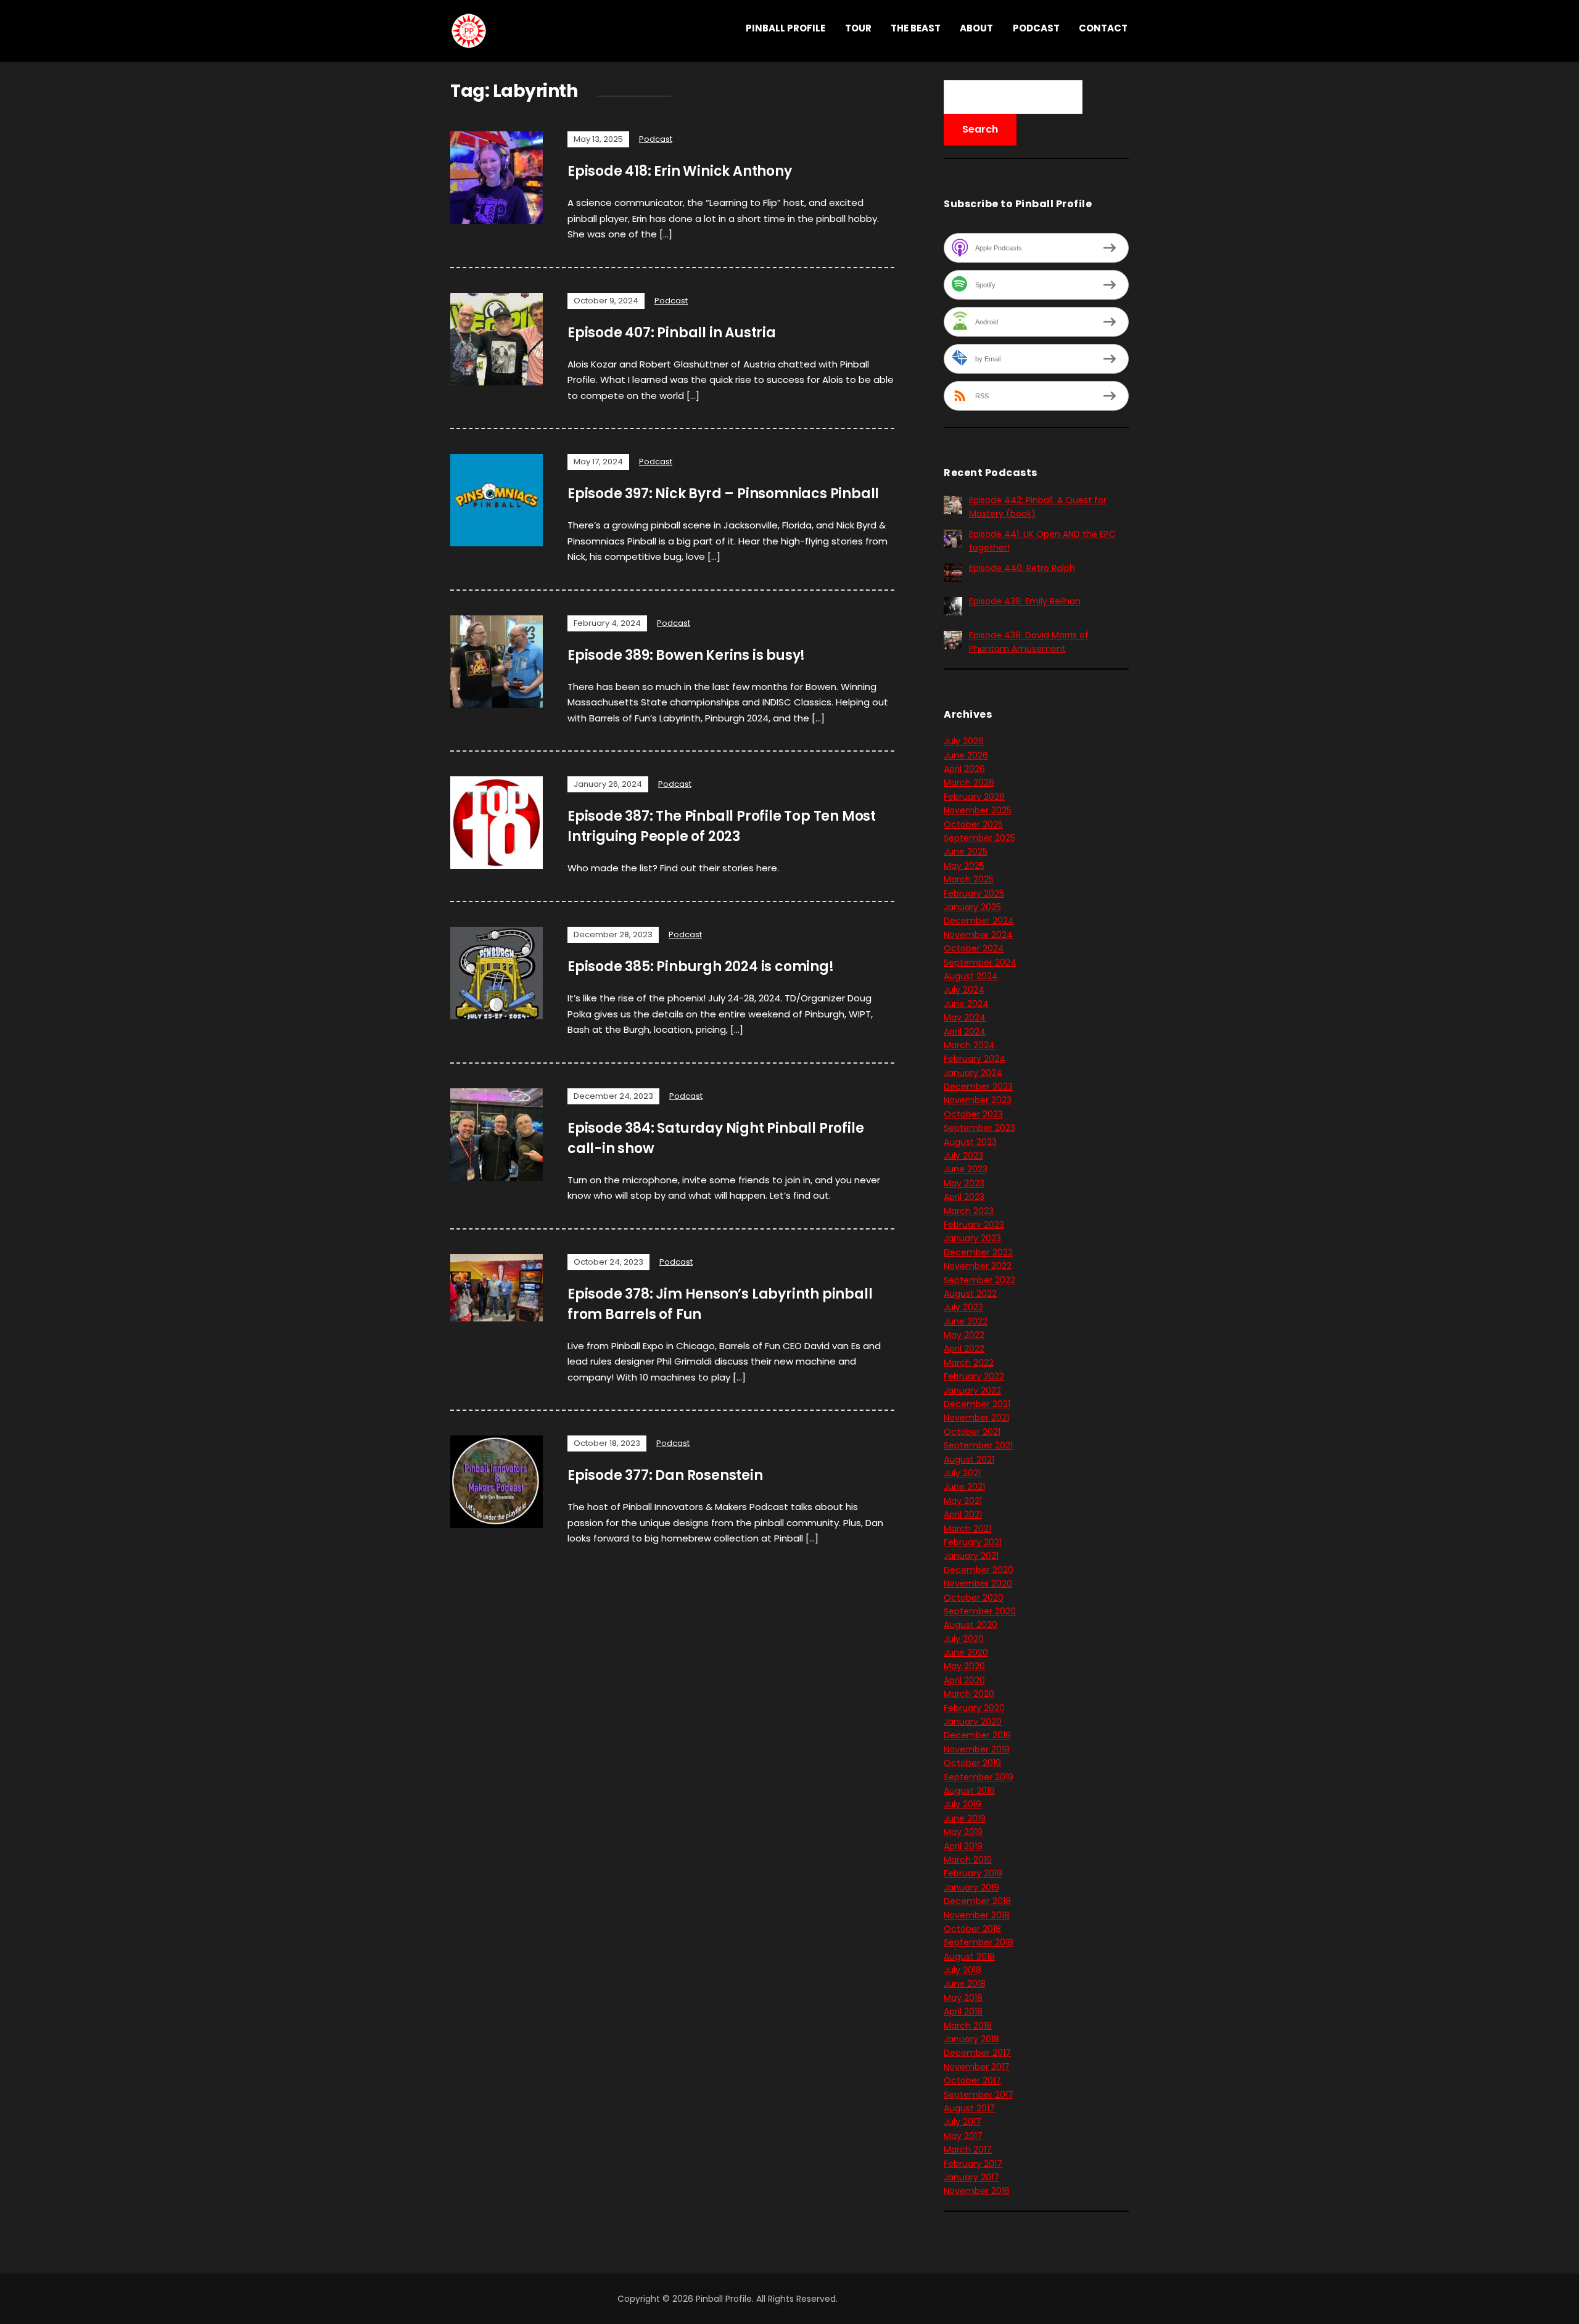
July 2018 (963, 1970)
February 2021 (973, 1542)
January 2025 (972, 907)
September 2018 (979, 1942)
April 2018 (963, 2011)
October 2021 (972, 1432)
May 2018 (963, 1998)
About (976, 28)
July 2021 (962, 1473)
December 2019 (977, 1735)
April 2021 (963, 1514)
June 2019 (965, 1818)
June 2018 (965, 1984)
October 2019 (972, 1763)
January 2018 (971, 2039)
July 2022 (963, 1307)
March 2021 (967, 1529)
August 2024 (971, 976)
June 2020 (966, 1653)
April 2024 (965, 1032)
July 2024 (964, 990)
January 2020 (973, 1722)
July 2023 (963, 1156)
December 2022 (978, 1252)
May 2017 (963, 2136)
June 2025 (966, 852)
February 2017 (973, 2164)
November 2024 (978, 935)
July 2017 (963, 2122)
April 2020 (964, 1680)
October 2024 (974, 948)
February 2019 (973, 1873)
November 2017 (977, 2067)
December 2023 (978, 1086)
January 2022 (972, 1390)
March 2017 (968, 2149)
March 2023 (969, 1211)
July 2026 (964, 741)
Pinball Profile (785, 28)
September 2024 (980, 963)
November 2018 (977, 1915)
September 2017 (979, 2095)
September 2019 (979, 1777)
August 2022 (970, 1294)
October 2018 (972, 1929)
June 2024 (966, 1004)
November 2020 (978, 1583)
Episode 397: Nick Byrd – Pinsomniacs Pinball (723, 494)
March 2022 (969, 1363)
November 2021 (976, 1418)
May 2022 (964, 1335)
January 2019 (971, 1887)
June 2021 (964, 1487)
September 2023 (979, 1128)
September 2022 (979, 1280)
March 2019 (968, 1860)
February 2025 (974, 893)
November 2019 (977, 1749)
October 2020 (974, 1598)
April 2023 (964, 1197)
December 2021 (977, 1404)
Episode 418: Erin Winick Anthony (680, 171)
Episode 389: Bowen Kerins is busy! (686, 655)
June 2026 (966, 755)
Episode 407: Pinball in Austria (672, 333)
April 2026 (964, 769)
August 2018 (969, 1957)
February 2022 (974, 1376)
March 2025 (969, 879)
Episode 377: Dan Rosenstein (665, 1475)
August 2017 (969, 2108)
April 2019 (963, 1846)
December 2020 (979, 1570)
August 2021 (969, 1460)
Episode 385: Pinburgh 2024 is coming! (701, 967)
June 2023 (966, 1169)
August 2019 (969, 1791)
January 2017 (971, 2177)
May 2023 (964, 1183)
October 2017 (972, 2080)
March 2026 (969, 782)
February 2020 (974, 1708)
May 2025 (964, 866)
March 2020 (969, 1694)
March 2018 (968, 2026)
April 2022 (964, 1349)
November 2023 (978, 1100)
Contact (1103, 28)
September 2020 (980, 1611)
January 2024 (973, 1073)
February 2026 (974, 797)
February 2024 (975, 1059)
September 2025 (979, 838)
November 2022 (978, 1266)
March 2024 (969, 1045)
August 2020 (971, 1625)
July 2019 (963, 1804)
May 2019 (963, 1832)
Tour (858, 28)
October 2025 (973, 824)
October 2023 (973, 1114)
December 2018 (977, 1901)
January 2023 (972, 1238)
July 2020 (964, 1639)
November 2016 (977, 2191)
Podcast (1036, 28)
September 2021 (978, 1445)
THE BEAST (916, 28)
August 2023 (970, 1142)
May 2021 (963, 1501)
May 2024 (965, 1017)
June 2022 (966, 1321)
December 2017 (977, 2053)
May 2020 (964, 1666)
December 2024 (979, 921)
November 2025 (978, 810)
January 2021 (971, 1556)
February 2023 (974, 1225)
